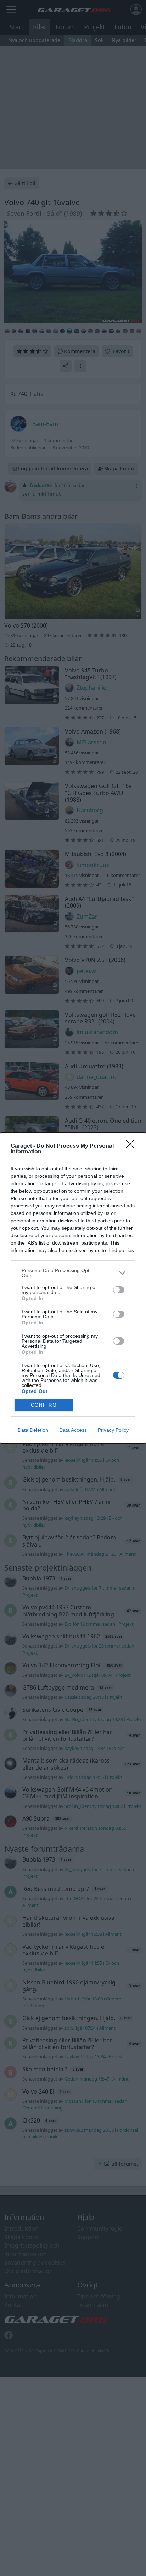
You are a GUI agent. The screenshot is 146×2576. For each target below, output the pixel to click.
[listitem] (73, 1273)
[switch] (119, 1290)
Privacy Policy (113, 1430)
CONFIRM (44, 1405)
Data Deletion (33, 1430)
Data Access (73, 1430)
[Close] (132, 1146)
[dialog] (73, 1288)
